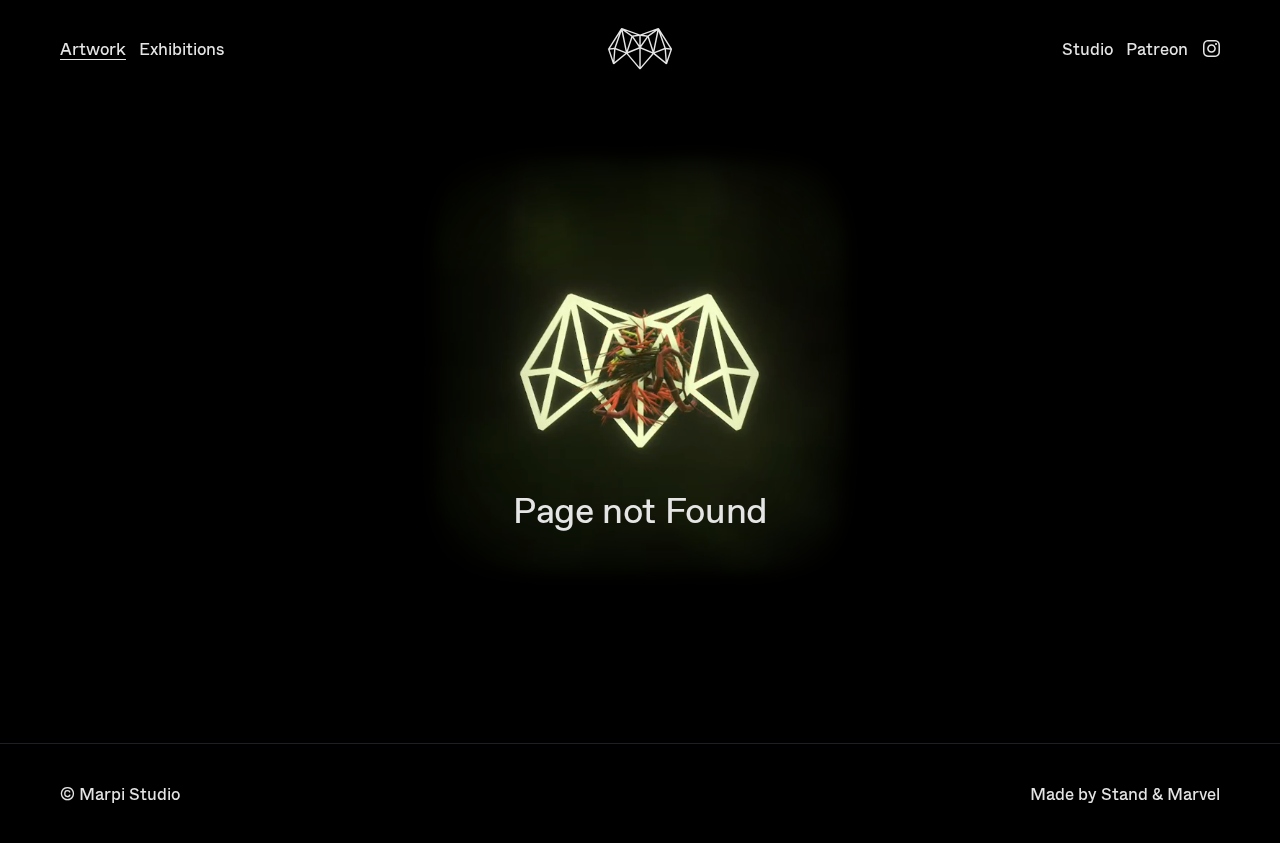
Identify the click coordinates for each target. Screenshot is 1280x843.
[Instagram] (1211, 48)
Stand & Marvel (1160, 793)
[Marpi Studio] (640, 49)
